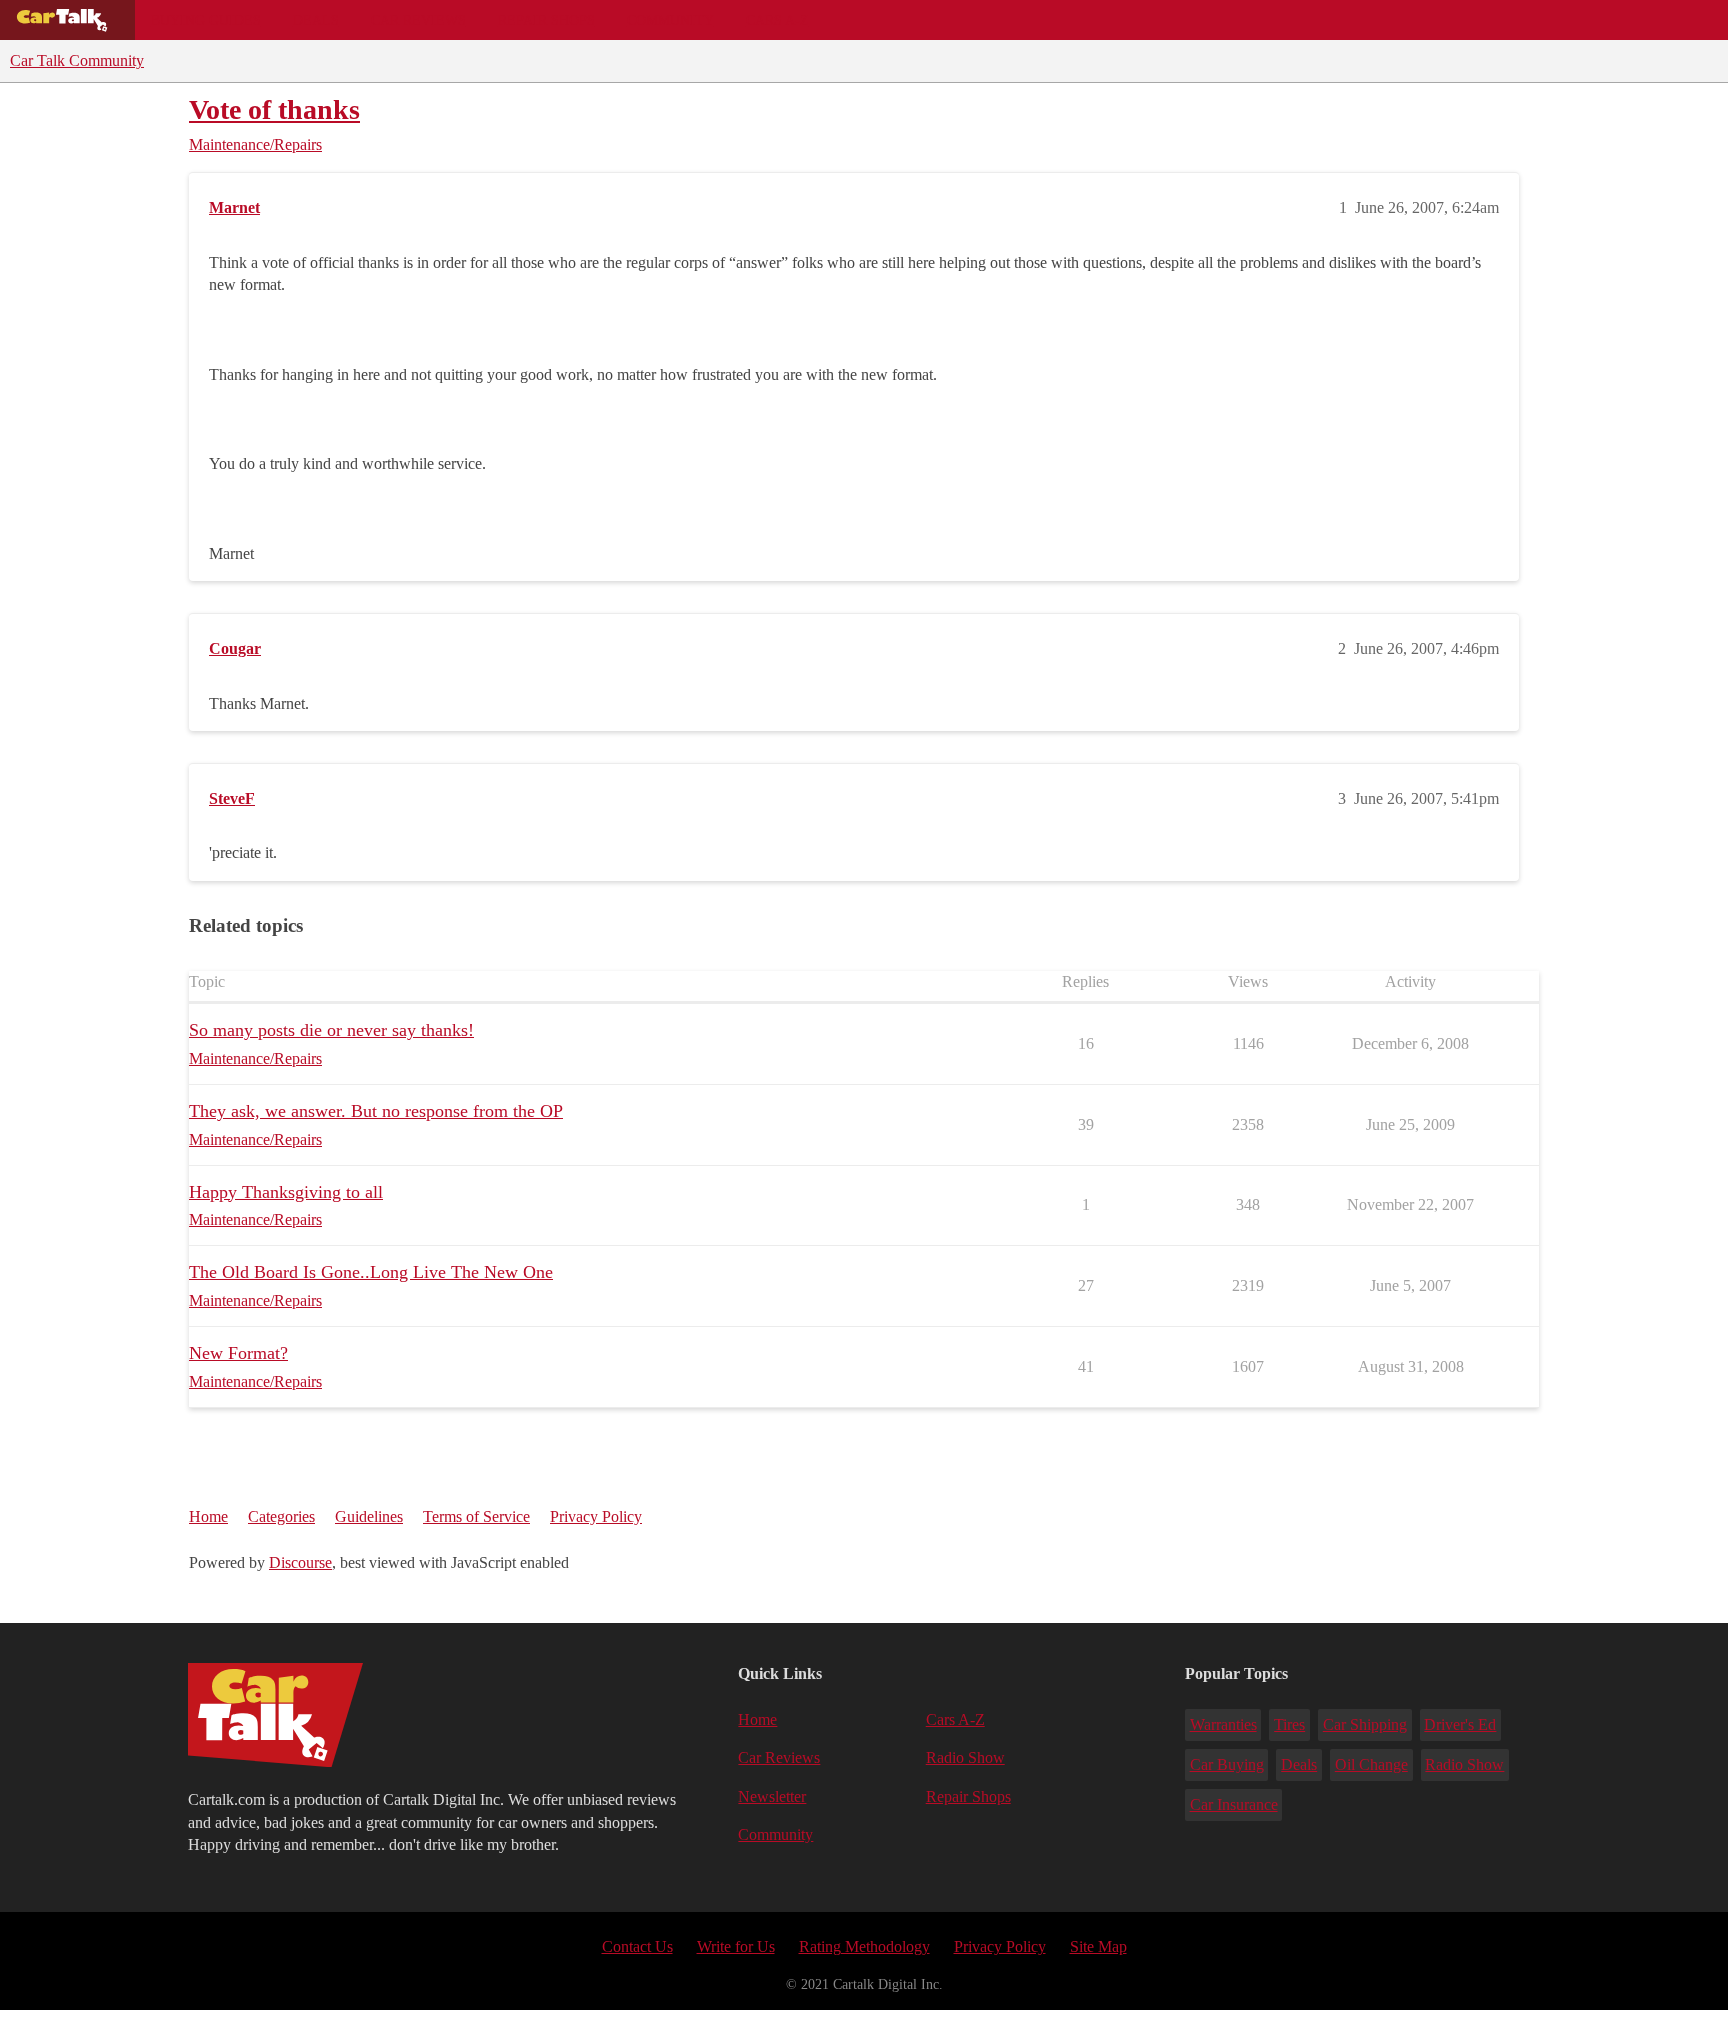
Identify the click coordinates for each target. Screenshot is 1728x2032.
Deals (316, 20)
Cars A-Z (777, 20)
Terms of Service (476, 1516)
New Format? (238, 1353)
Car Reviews (418, 20)
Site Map (1098, 1946)
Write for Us (736, 1946)
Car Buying (1227, 1764)
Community (670, 20)
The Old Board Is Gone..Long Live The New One (371, 1272)
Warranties (1223, 1724)
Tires (1289, 1724)
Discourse (300, 1562)
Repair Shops (546, 20)
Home (208, 1516)
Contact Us (637, 1946)
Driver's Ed (1460, 1724)
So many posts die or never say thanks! (331, 1030)
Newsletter (772, 1796)
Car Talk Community (77, 60)
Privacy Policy (596, 1516)
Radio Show (965, 1757)
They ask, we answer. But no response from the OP (376, 1111)
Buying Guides (206, 20)
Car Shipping (1365, 1724)
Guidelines (369, 1516)
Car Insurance (1234, 1804)
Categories (281, 1516)
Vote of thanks (274, 109)
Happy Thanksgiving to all (286, 1192)
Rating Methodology (864, 1946)
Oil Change (1371, 1764)
